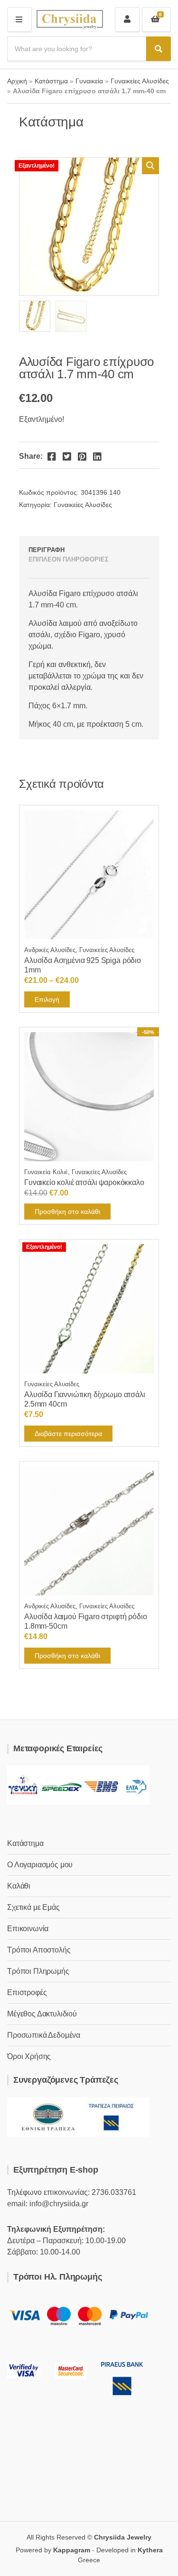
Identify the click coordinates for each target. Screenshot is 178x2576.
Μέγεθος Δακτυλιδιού (42, 2014)
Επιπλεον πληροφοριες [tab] (69, 559)
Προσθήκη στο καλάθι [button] (67, 1212)
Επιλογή (47, 999)
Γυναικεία (89, 81)
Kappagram (72, 2550)
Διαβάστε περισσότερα (68, 1434)
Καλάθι (19, 1886)
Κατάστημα (51, 81)
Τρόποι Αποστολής (39, 1950)
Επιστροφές (27, 1992)
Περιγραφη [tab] (47, 550)
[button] (150, 166)
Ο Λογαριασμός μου (40, 1865)
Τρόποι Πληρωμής (38, 1971)
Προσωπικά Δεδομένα (44, 2035)
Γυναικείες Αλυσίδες (140, 81)
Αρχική (17, 81)
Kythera (150, 2550)
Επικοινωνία (28, 1929)
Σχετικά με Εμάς (33, 1907)
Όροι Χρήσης (29, 2056)
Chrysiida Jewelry (123, 2537)
